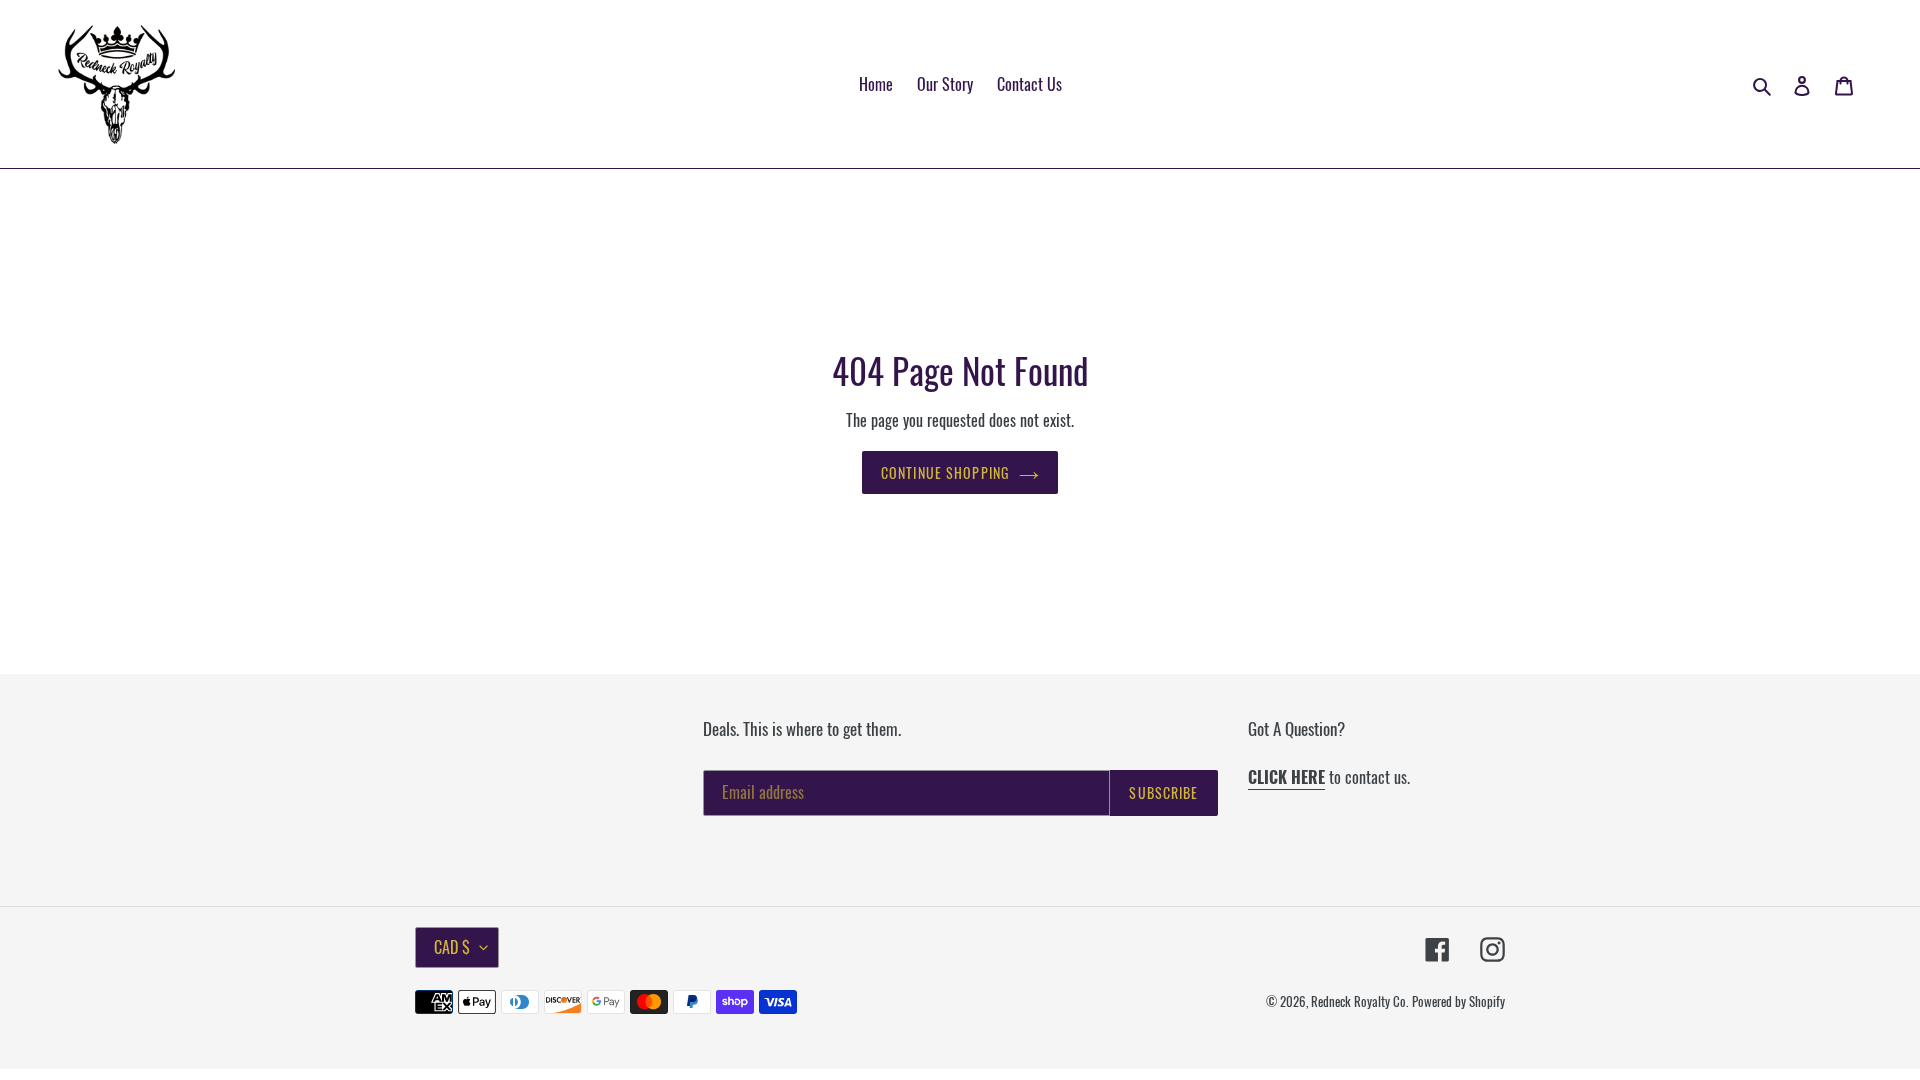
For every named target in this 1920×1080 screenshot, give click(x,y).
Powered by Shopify (1458, 1001)
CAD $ (452, 947)
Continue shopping (945, 472)
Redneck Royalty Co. (1359, 1001)
